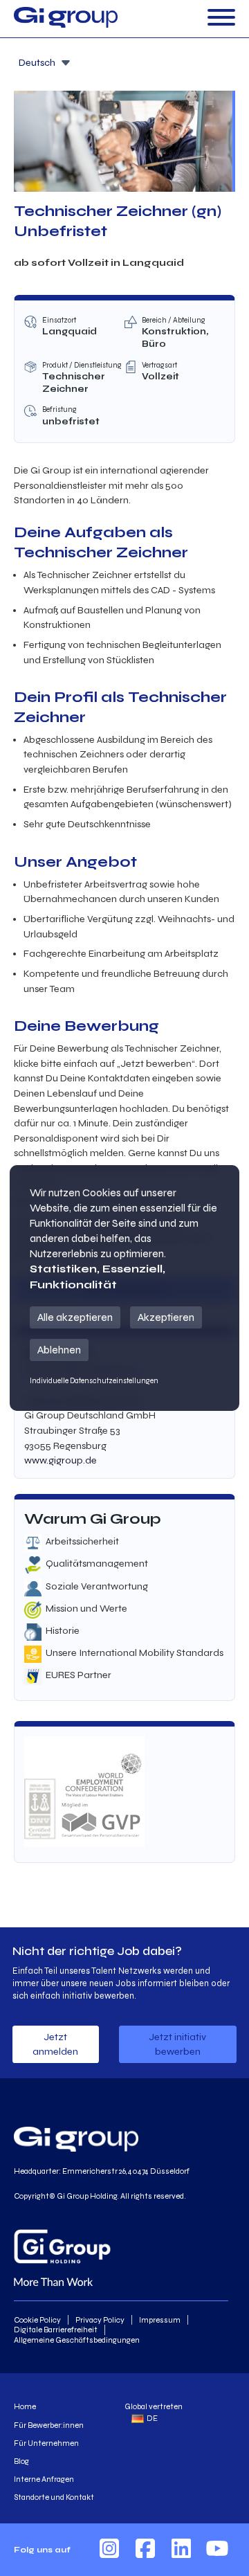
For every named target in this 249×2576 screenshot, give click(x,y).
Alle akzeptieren (75, 1317)
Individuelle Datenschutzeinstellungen (94, 1381)
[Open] (221, 18)
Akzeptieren (166, 1317)
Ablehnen (59, 1350)
